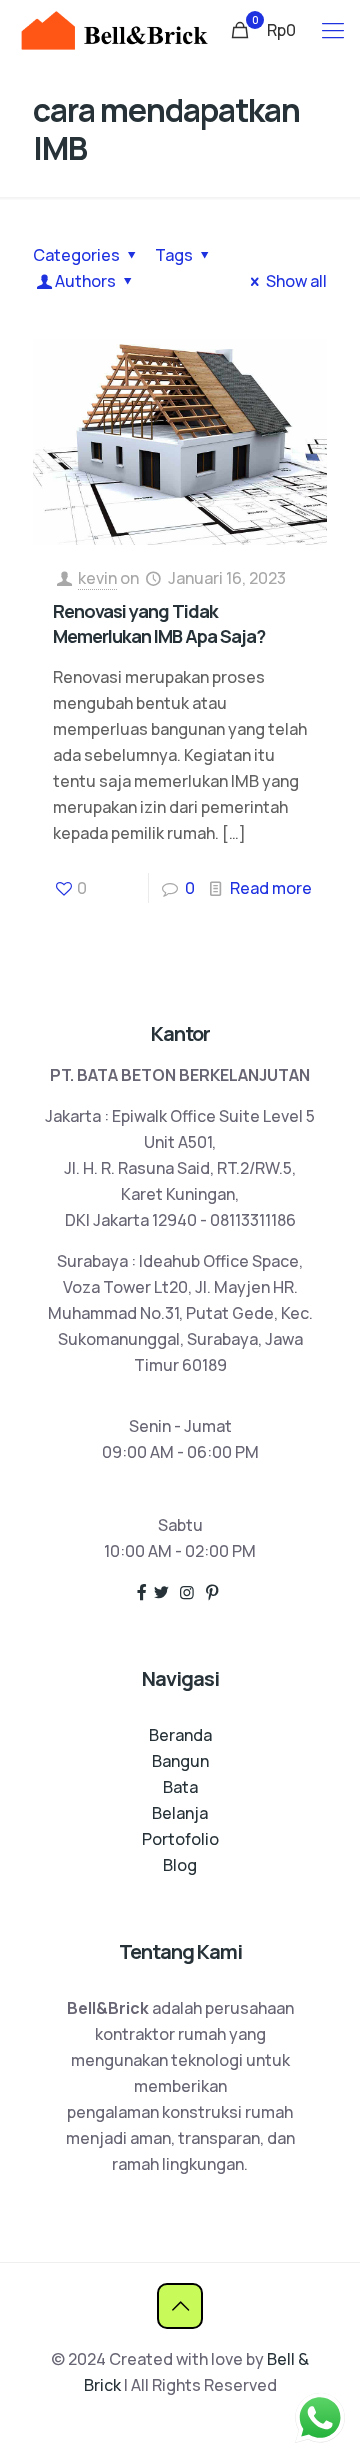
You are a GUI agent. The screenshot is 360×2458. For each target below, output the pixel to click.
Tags (174, 255)
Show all (296, 281)
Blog (180, 1865)
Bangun (180, 1761)
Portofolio (180, 1839)
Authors (85, 281)
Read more (271, 888)
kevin (97, 578)
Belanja (180, 1813)
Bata (180, 1787)
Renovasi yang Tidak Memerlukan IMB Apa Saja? (159, 623)
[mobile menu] (333, 30)
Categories (76, 255)
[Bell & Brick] (114, 30)
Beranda (180, 1735)
